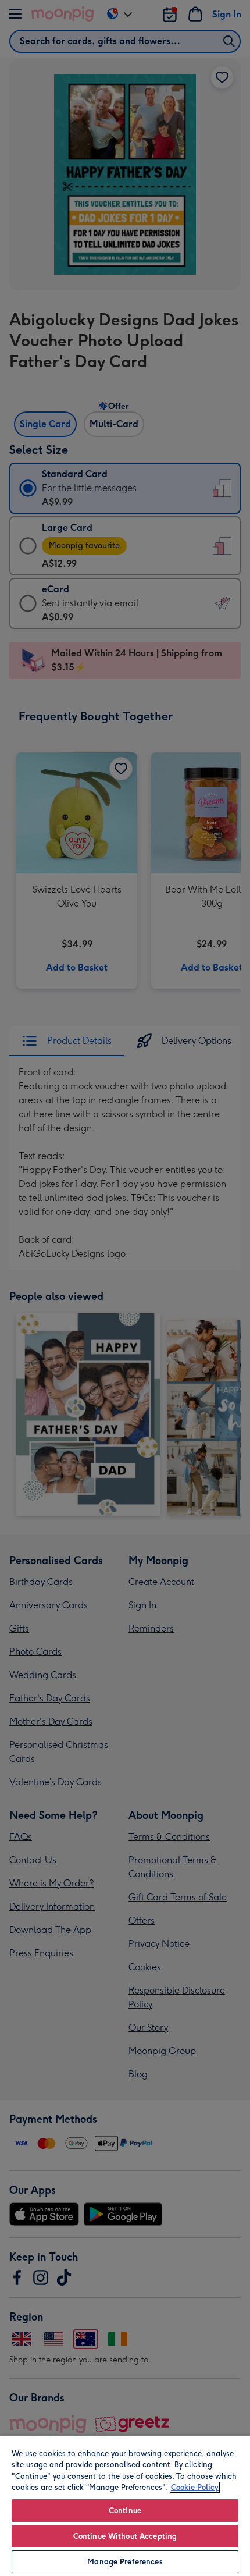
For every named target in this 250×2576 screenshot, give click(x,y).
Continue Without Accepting (125, 2536)
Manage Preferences (125, 2562)
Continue (125, 2511)
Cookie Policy (195, 2487)
